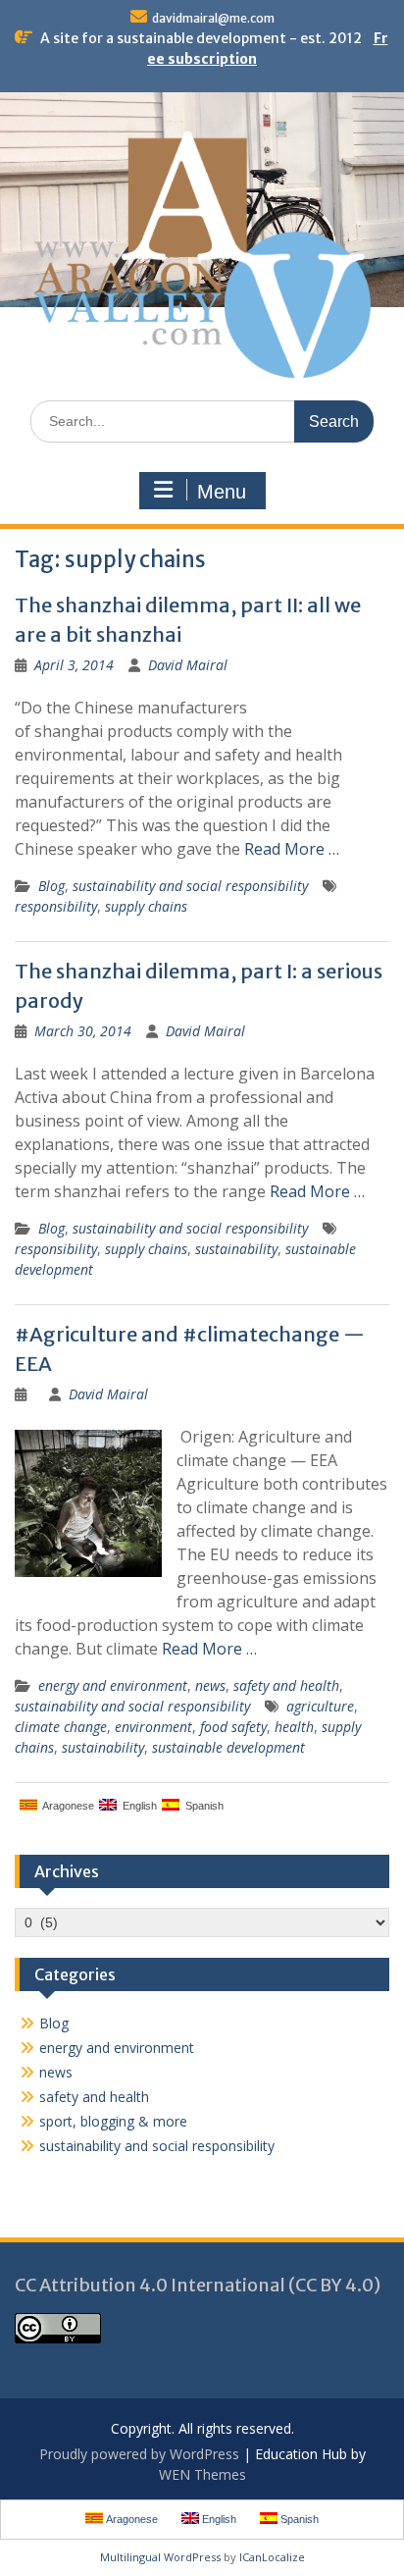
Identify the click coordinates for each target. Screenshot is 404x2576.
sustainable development (228, 1747)
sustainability (236, 1249)
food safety (233, 1727)
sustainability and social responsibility (190, 886)
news (210, 1685)
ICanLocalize (272, 2557)
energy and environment (113, 1685)
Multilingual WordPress (160, 2557)
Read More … (292, 849)
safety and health (286, 1685)
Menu (222, 492)
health (294, 1727)
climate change (61, 1727)
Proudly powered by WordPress (139, 2454)
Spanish (202, 1806)
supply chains (146, 906)
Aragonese (66, 1806)
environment (153, 1727)
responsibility (56, 906)
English (137, 1806)
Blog (51, 886)
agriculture (320, 1706)
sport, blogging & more (113, 2121)
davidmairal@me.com (213, 18)
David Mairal (188, 665)
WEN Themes (202, 2474)
